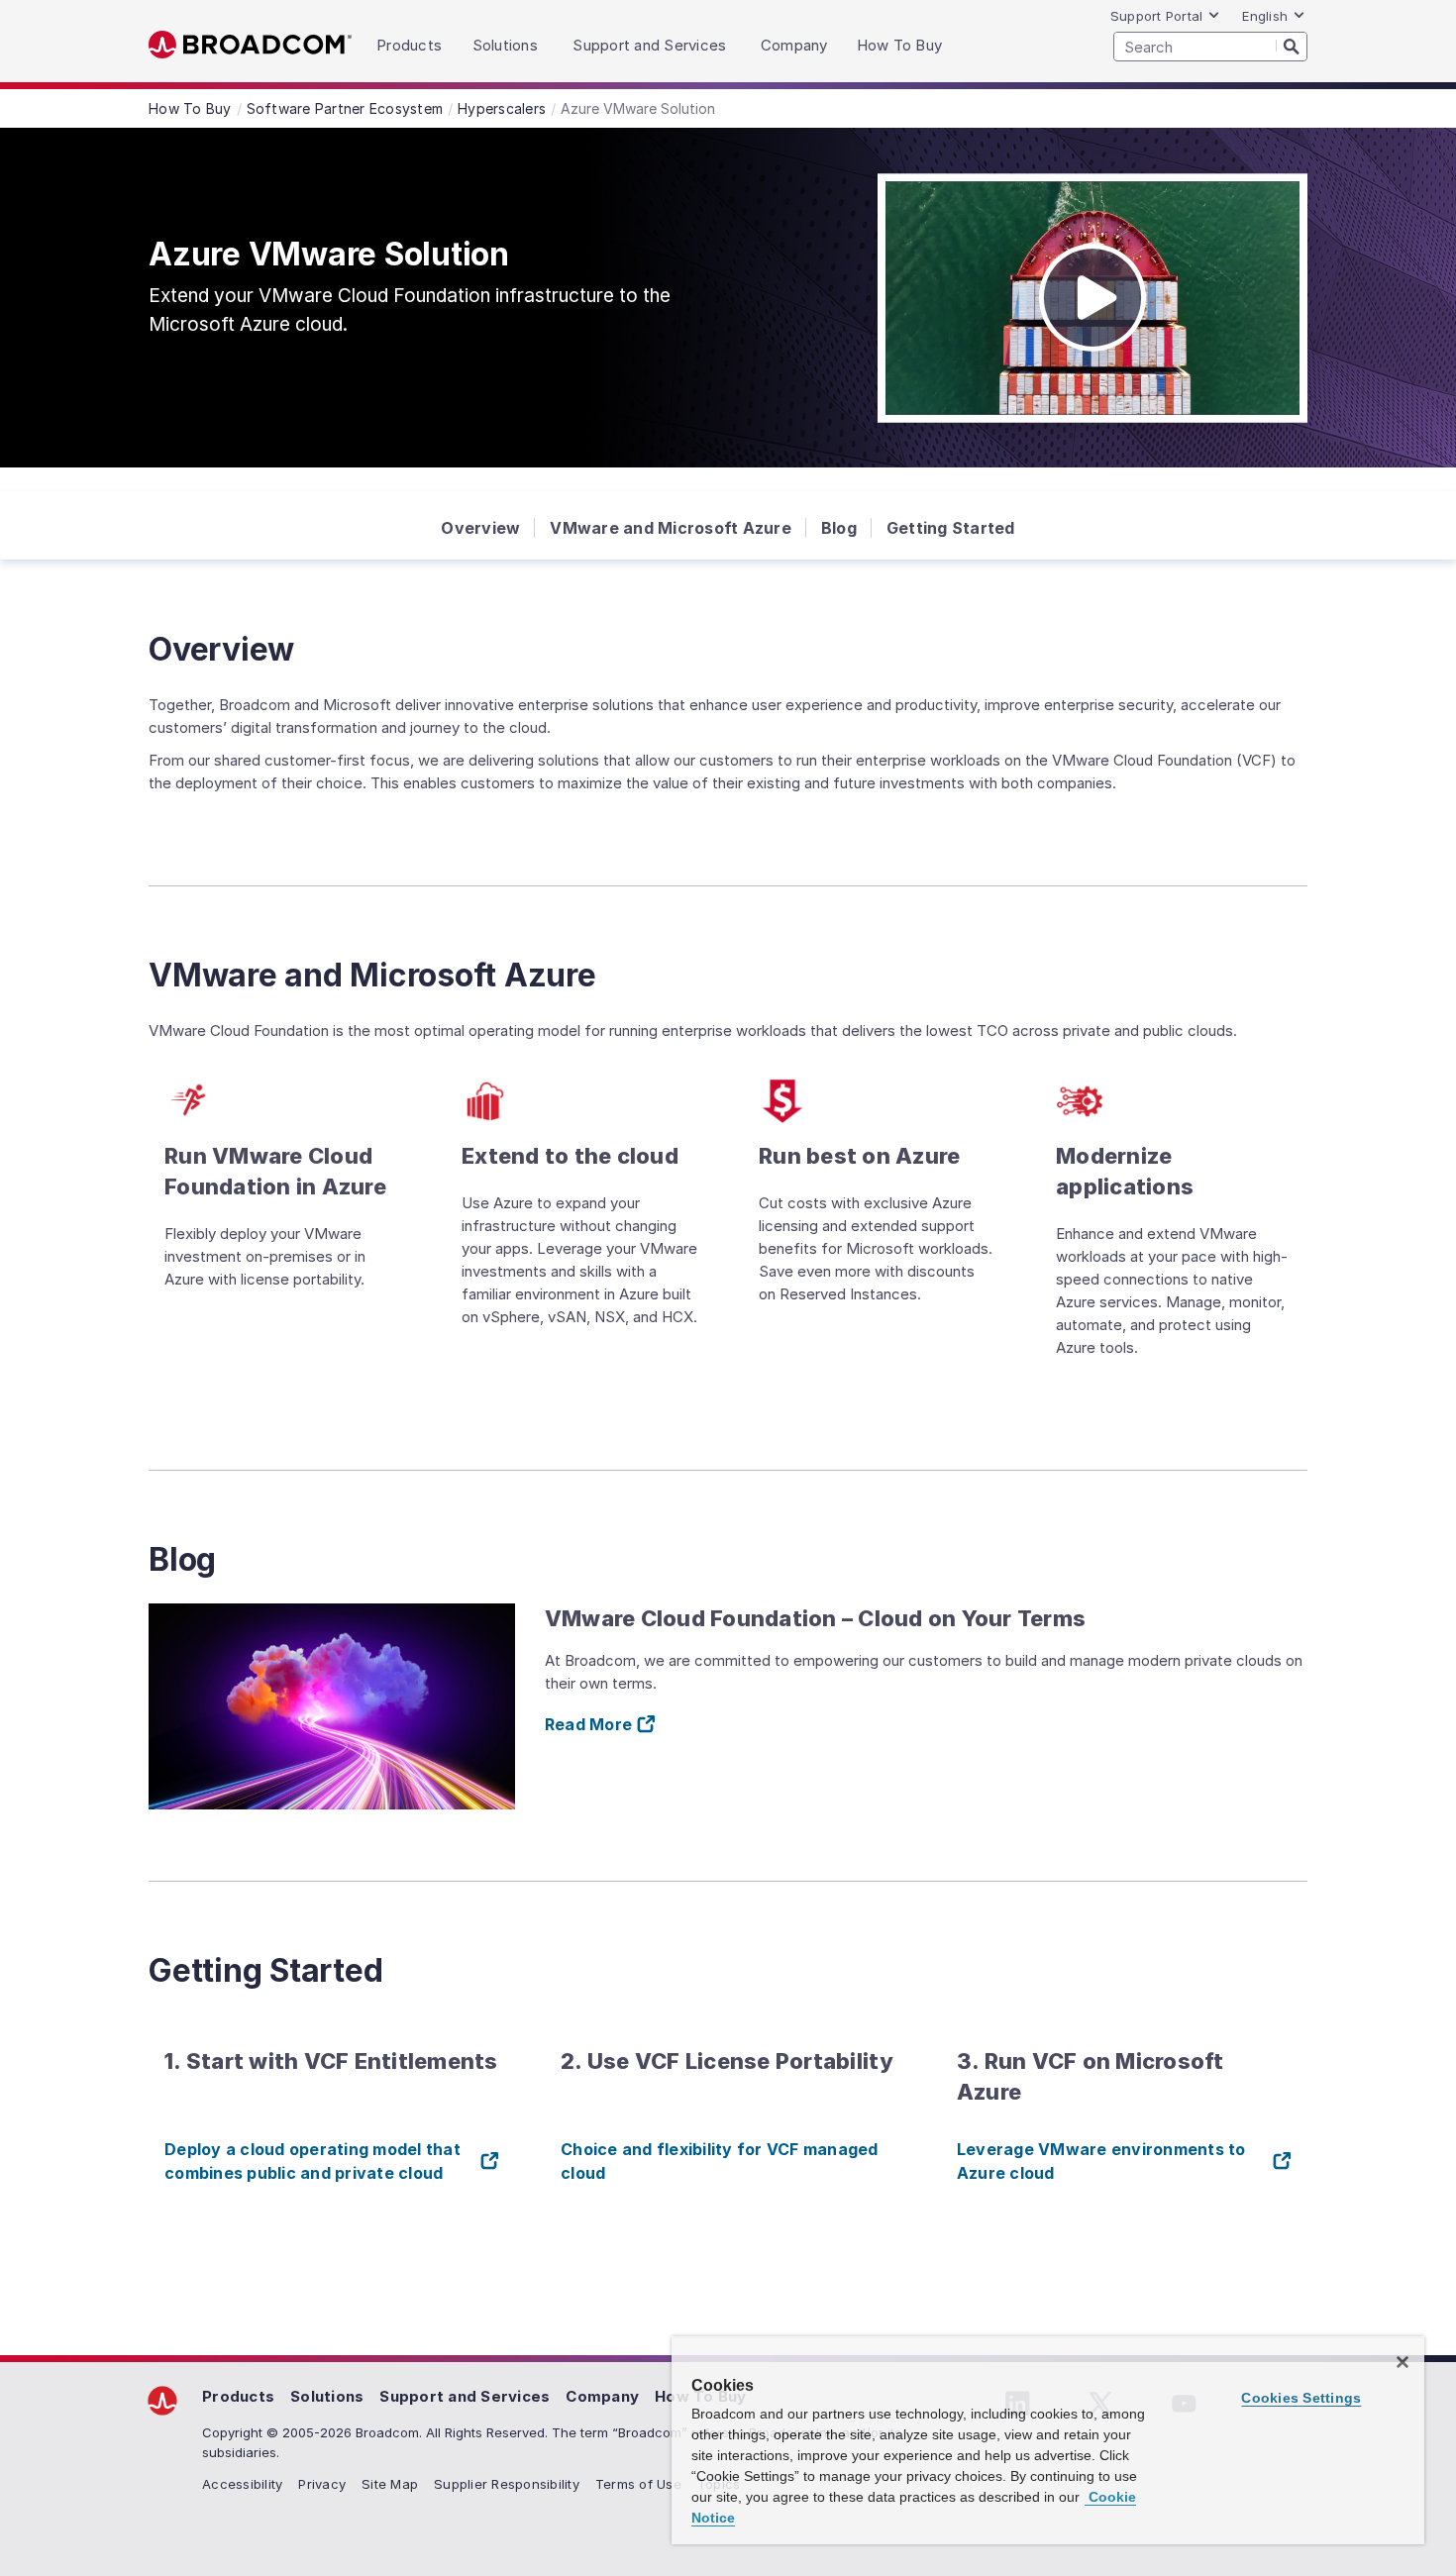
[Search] (1292, 46)
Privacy (322, 2484)
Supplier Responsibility (507, 2484)
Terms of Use (638, 2484)
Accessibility (242, 2484)
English (1265, 16)
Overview (480, 528)
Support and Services (465, 2396)
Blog (839, 528)
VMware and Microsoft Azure (671, 528)
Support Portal (1157, 16)
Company (602, 2396)
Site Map (390, 2484)
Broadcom (250, 45)
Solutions (327, 2396)
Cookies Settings (1301, 2398)
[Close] (1403, 2362)
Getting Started (951, 528)
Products (238, 2396)
